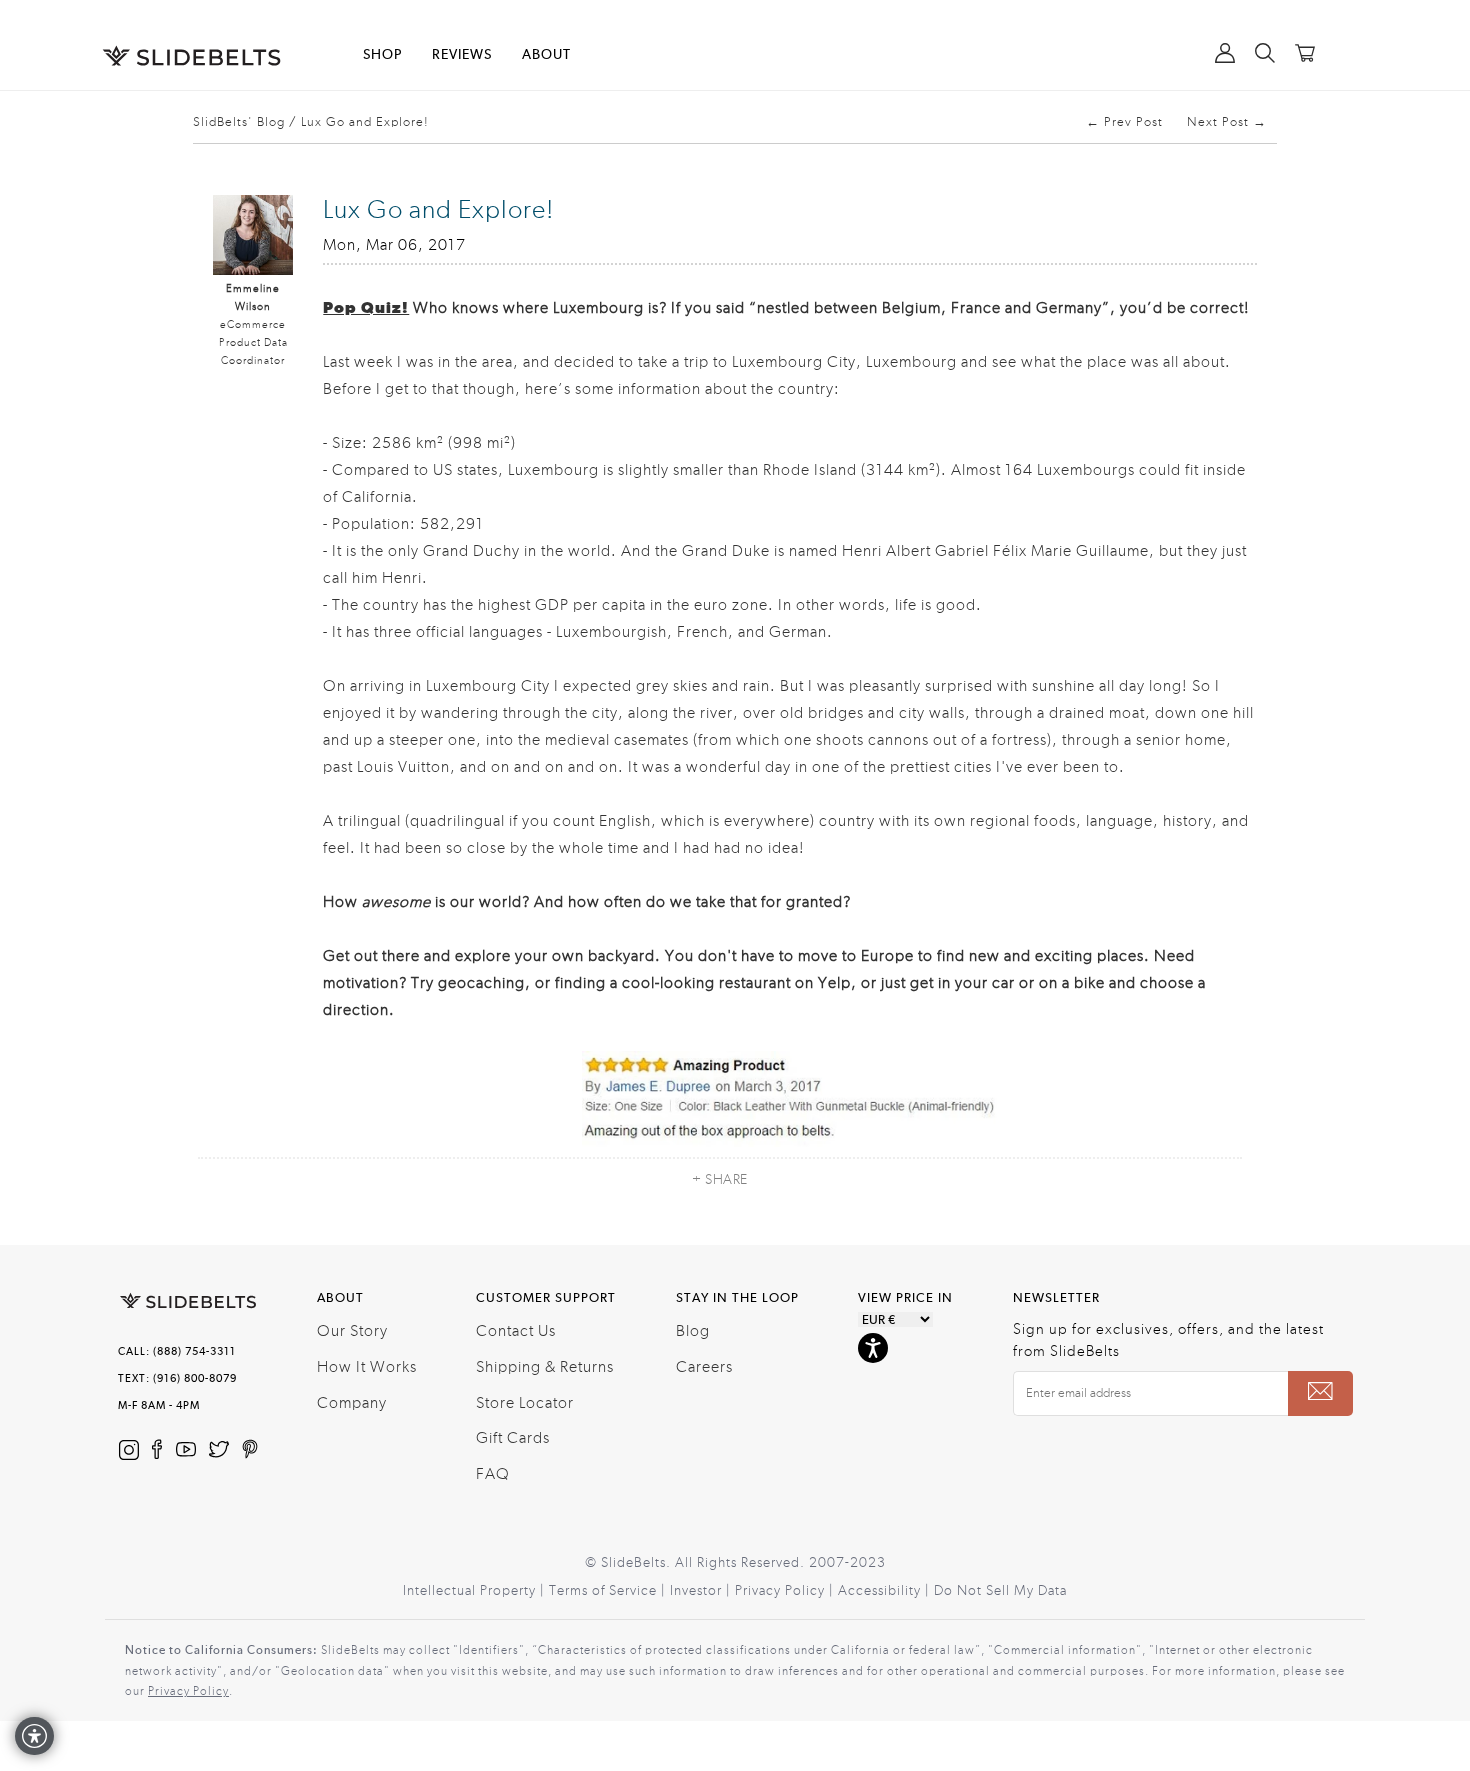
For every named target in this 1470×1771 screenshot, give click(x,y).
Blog (693, 1331)
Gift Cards (513, 1438)
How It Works (367, 1367)
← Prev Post (1124, 122)
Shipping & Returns (545, 1367)
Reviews (462, 55)
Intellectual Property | (476, 1591)
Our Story (352, 1331)
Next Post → (1227, 122)
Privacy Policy (188, 1691)
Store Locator (525, 1403)
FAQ (493, 1474)
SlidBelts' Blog (239, 122)
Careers (704, 1367)
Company (352, 1403)
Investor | (702, 1591)
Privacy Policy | (786, 1591)
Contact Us (516, 1331)
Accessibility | (886, 1591)
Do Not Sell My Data (1000, 1591)
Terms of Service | (609, 1591)
